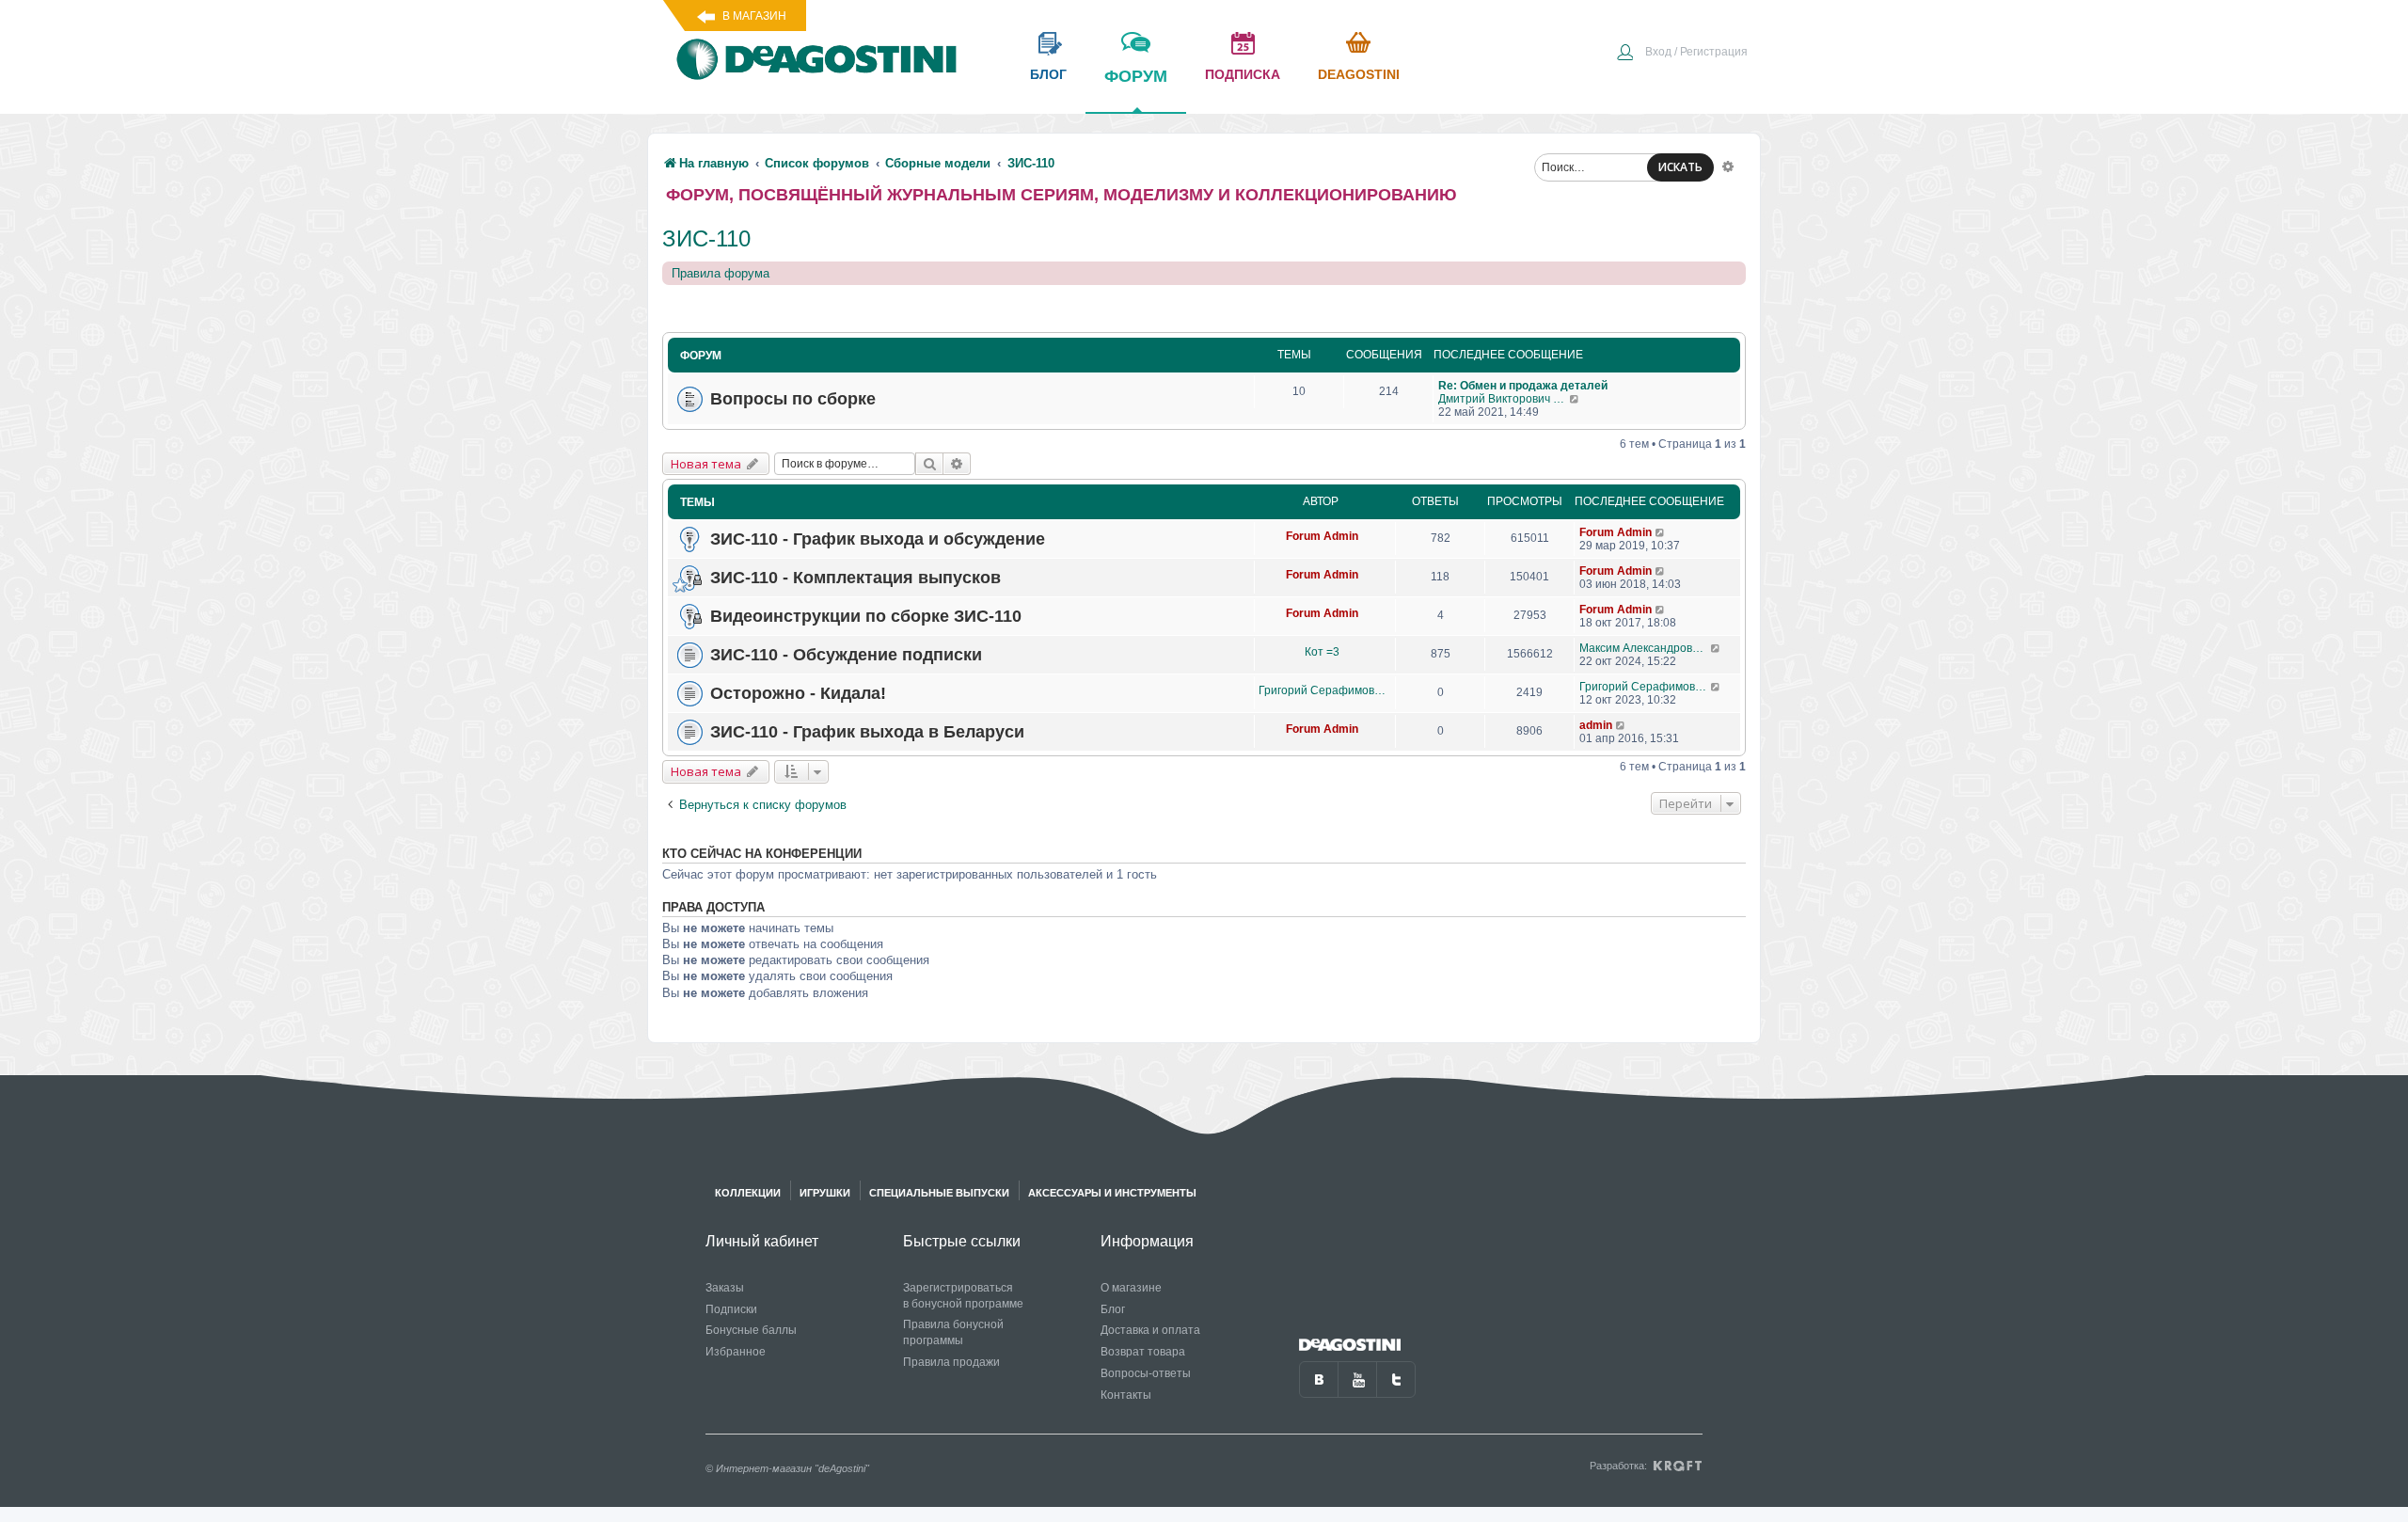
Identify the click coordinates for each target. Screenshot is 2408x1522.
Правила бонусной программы (953, 1332)
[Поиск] (929, 464)
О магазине (1131, 1288)
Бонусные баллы (751, 1330)
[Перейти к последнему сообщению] (1575, 399)
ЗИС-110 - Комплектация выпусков (855, 578)
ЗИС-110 (706, 238)
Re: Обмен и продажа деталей (1523, 386)
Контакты (1126, 1395)
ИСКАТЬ (1680, 167)
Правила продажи (951, 1362)
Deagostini (1359, 74)
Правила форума (721, 273)
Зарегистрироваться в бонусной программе (963, 1296)
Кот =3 (1322, 652)
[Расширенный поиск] (1728, 166)
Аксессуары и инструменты (1112, 1193)
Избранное (736, 1352)
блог (1048, 74)
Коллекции (748, 1193)
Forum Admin (1322, 536)
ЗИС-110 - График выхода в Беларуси (867, 732)
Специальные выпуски (939, 1193)
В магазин (754, 16)
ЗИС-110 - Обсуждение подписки (846, 655)
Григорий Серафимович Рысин (1322, 690)
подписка (1243, 74)
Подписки (731, 1309)
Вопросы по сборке (793, 399)
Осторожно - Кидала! (798, 693)
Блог (1113, 1309)
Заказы (725, 1288)
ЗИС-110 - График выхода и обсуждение (878, 539)
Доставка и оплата (1150, 1330)
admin (1596, 725)
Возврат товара (1143, 1352)
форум (1136, 76)
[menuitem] (1682, 54)
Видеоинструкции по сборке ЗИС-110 (866, 616)
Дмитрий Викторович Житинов (1504, 399)
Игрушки (825, 1193)
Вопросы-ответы (1146, 1373)
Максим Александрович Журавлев (1645, 648)
